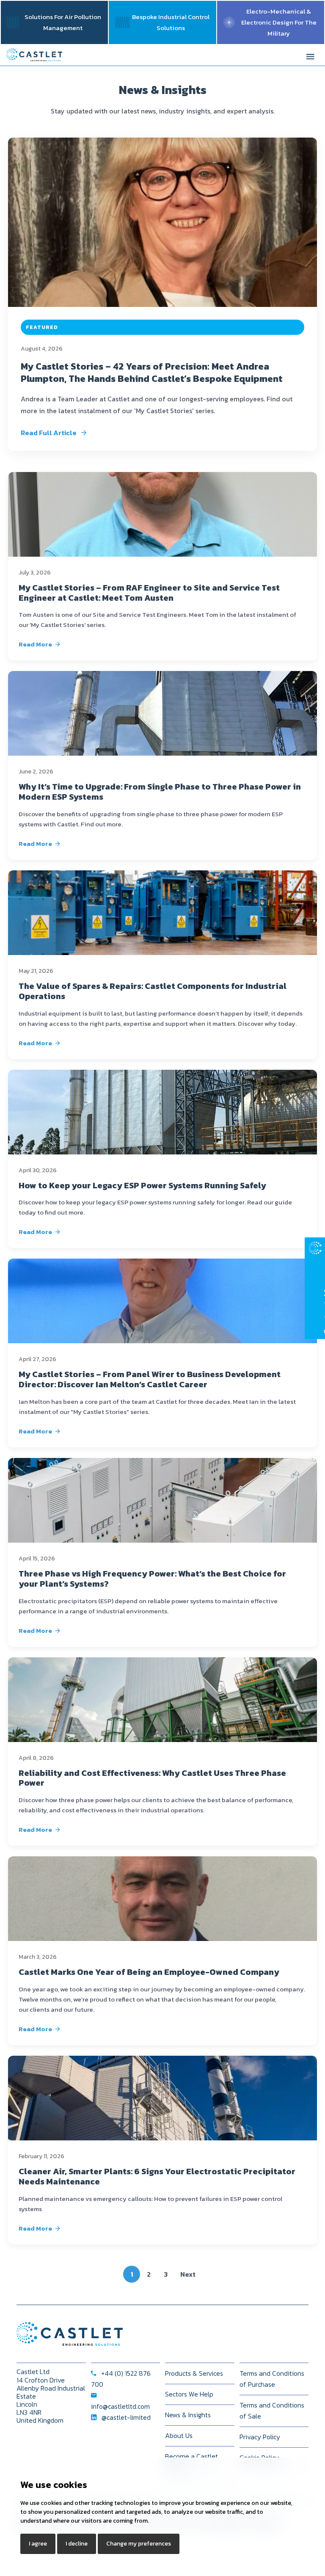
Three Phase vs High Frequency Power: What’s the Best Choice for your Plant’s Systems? (152, 1579)
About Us (179, 2435)
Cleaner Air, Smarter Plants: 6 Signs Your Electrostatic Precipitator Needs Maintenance (157, 2176)
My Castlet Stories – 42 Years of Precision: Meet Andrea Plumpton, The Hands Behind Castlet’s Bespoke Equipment (152, 373)
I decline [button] (77, 2544)
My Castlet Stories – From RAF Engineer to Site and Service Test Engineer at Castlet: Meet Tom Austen (149, 593)
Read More (35, 644)
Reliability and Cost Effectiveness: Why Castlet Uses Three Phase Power (152, 1778)
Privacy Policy (260, 2437)
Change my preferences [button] (139, 2544)
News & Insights (188, 2415)
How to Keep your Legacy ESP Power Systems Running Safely (142, 1185)
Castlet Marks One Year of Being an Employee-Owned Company (149, 1972)
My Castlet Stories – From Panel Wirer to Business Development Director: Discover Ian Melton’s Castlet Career (150, 1379)
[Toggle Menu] (310, 55)
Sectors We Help (189, 2394)
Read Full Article (49, 433)
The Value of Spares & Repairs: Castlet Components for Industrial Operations (153, 991)
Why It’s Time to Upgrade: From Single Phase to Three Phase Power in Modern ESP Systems (160, 792)
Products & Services (194, 2373)
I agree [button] (38, 2544)
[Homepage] (34, 55)
